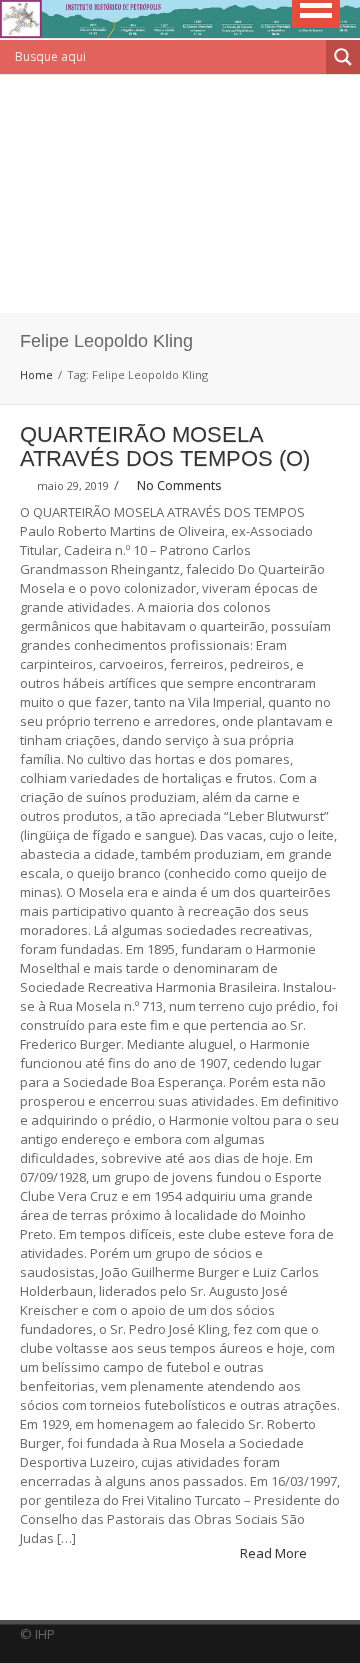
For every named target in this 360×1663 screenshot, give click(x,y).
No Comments (179, 485)
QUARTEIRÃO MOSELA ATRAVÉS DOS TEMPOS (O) (165, 446)
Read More (275, 1553)
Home (36, 374)
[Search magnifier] (343, 57)
